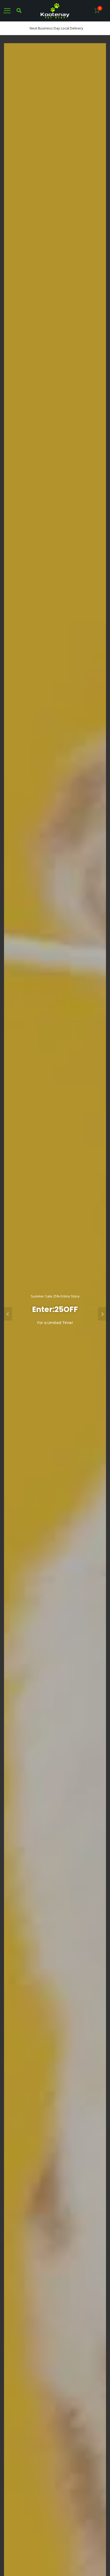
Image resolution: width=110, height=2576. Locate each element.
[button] (8, 1314)
